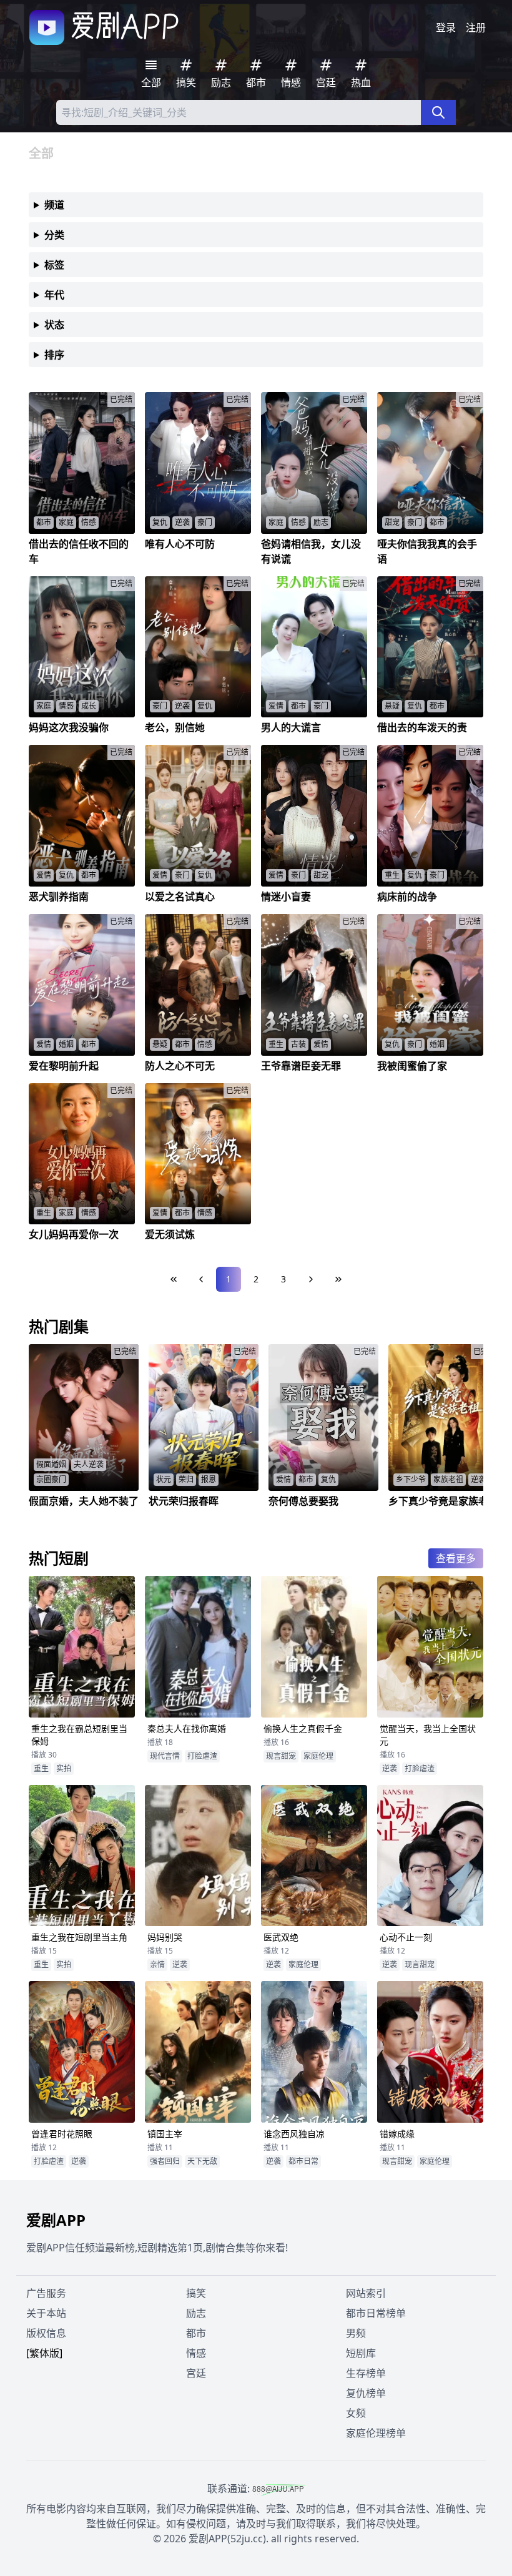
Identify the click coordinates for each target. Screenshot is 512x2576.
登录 (446, 27)
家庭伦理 (318, 1756)
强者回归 (165, 2161)
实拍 (64, 1768)
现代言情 (165, 1756)
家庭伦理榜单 (376, 2433)
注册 (476, 27)
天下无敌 (202, 2161)
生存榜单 (366, 2373)
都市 (196, 2333)
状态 (54, 325)
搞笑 (196, 2293)
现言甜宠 (281, 1756)
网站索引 (366, 2293)
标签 (54, 265)
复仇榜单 (366, 2393)
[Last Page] (338, 1279)
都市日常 (303, 2161)
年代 (54, 295)
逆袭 (390, 1768)
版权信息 (46, 2333)
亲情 (157, 1964)
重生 (41, 1768)
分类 (54, 235)
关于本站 (46, 2313)
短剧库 (361, 2353)
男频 (356, 2333)
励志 (196, 2313)
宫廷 (196, 2373)
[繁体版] (44, 2353)
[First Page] (174, 1279)
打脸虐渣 (202, 1756)
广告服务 (46, 2293)
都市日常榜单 (376, 2313)
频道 (54, 205)
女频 (356, 2413)
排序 (54, 355)
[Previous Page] (201, 1279)
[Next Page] (311, 1279)
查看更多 (456, 1558)
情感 (196, 2353)
